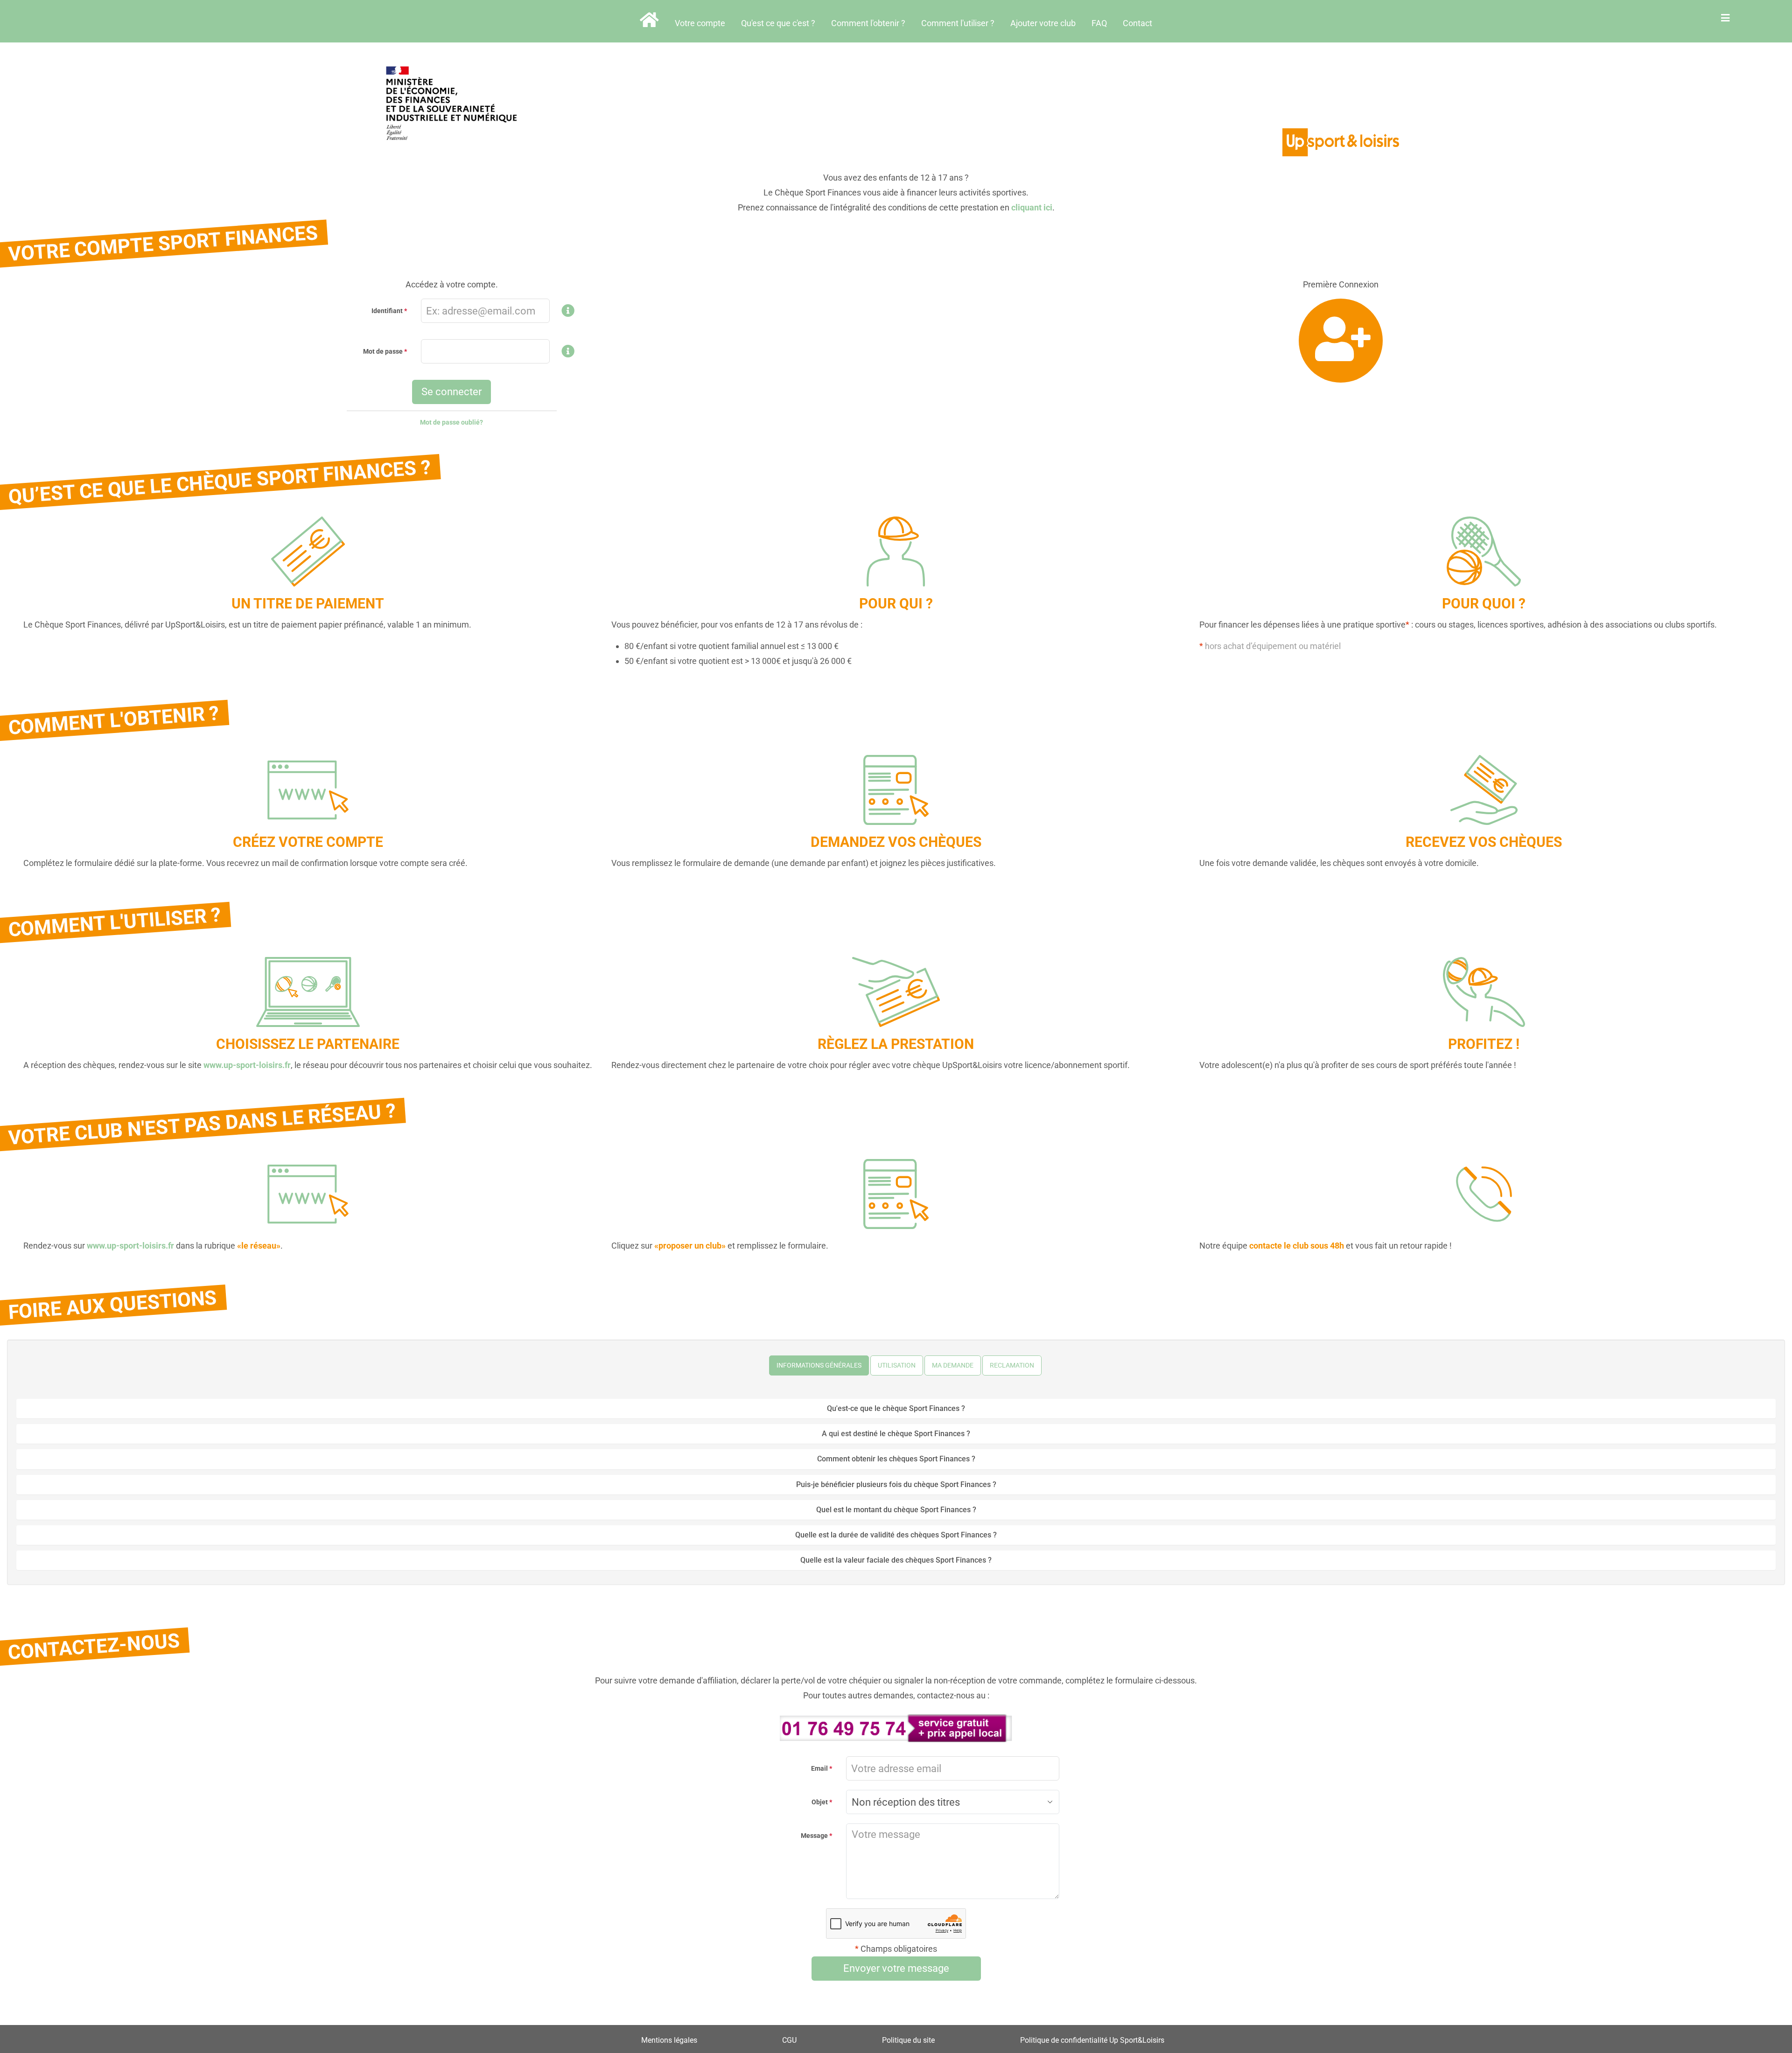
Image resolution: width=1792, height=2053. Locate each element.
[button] (568, 313)
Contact (1137, 23)
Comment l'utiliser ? (958, 23)
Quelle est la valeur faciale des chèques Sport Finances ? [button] (896, 1560)
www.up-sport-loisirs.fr (247, 1065)
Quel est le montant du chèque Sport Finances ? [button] (896, 1510)
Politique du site (908, 2040)
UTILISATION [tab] (897, 1365)
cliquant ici (1032, 207)
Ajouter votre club (1043, 23)
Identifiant (387, 311)
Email (819, 1768)
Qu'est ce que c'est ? (778, 23)
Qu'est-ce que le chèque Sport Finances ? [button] (896, 1408)
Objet (820, 1802)
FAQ (1099, 23)
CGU (789, 2040)
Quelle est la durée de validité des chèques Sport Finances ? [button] (896, 1535)
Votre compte (700, 23)
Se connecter (451, 392)
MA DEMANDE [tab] (953, 1365)
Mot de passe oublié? (451, 422)
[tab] (896, 1409)
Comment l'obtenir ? (868, 23)
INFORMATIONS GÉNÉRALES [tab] (819, 1365)
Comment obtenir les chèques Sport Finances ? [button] (896, 1459)
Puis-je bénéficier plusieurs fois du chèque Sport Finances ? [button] (896, 1484)
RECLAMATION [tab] (1012, 1365)
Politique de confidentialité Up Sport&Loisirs (1092, 2040)
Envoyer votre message (896, 1968)
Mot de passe (383, 351)
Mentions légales (669, 2040)
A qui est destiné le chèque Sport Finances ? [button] (896, 1434)
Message (814, 1836)
